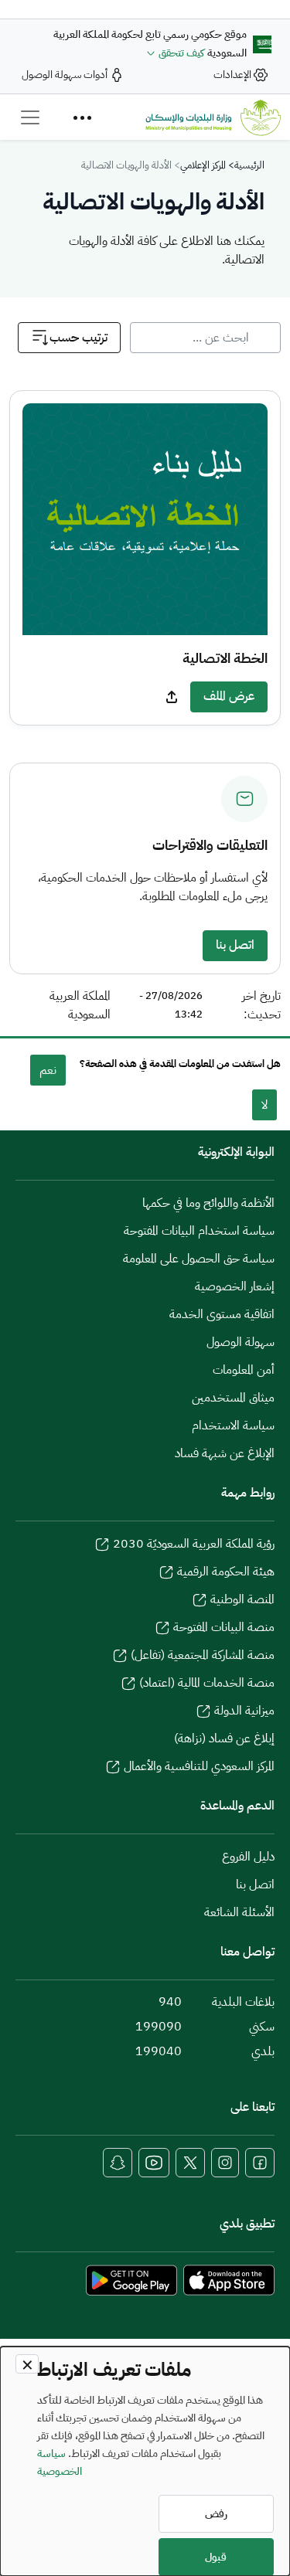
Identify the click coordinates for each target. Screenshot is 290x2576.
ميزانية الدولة (244, 1711)
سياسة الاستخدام (233, 1426)
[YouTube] (154, 2163)
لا (264, 1105)
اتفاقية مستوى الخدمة (222, 1314)
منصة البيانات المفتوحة (224, 1627)
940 (170, 2002)
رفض (216, 2514)
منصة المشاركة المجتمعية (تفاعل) (203, 1655)
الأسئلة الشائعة (239, 1912)
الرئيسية (249, 165)
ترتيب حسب (78, 338)
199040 (159, 2051)
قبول (216, 2557)
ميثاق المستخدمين (233, 1398)
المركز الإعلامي (203, 165)
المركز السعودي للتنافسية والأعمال (199, 1766)
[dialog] (145, 2461)
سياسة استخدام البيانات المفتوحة (199, 1231)
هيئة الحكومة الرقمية (226, 1572)
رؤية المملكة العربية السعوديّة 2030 (194, 1544)
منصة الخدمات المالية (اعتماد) (207, 1683)
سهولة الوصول (241, 1342)
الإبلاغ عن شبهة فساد (225, 1453)
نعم (48, 1070)
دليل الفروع (248, 1857)
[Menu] (82, 117)
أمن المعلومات (244, 1370)
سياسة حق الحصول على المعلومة (199, 1259)
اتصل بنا (235, 945)
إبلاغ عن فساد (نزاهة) (224, 1738)
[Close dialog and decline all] (27, 2364)
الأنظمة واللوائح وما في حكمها (208, 1203)
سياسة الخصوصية (60, 2462)
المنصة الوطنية (242, 1599)
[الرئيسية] (213, 117)
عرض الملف (229, 696)
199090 (159, 2027)
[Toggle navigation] (30, 117)
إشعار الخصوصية (235, 1286)
